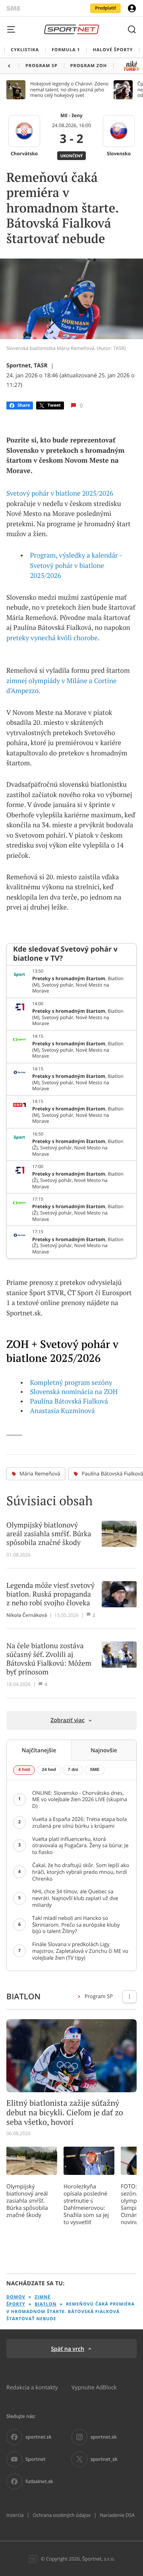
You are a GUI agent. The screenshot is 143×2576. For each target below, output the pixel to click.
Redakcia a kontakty (32, 2387)
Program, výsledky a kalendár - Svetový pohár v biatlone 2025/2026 (76, 565)
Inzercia (15, 2515)
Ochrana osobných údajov (62, 2515)
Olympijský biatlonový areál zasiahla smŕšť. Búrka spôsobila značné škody (27, 2201)
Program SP (99, 1996)
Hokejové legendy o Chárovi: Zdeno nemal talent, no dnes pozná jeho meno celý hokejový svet (69, 90)
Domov (16, 2297)
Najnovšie (104, 1750)
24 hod (49, 1770)
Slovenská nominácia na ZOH (74, 1392)
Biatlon (45, 2304)
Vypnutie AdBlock (94, 2387)
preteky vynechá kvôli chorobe (52, 638)
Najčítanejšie (39, 1750)
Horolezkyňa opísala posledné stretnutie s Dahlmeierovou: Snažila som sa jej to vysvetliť (86, 2204)
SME (95, 1770)
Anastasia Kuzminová (63, 1411)
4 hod (24, 1770)
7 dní (73, 1770)
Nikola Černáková (27, 1615)
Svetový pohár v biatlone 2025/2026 (60, 493)
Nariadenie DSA (117, 2515)
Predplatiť (105, 8)
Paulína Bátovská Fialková (69, 1401)
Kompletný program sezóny (71, 1383)
